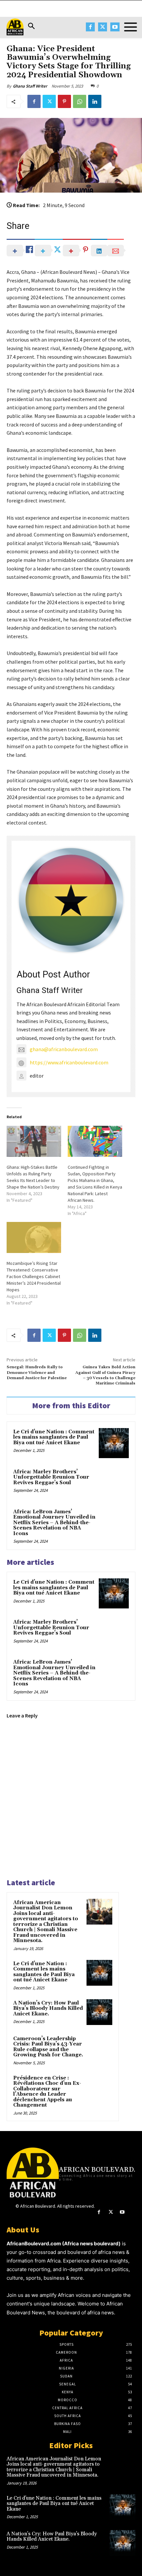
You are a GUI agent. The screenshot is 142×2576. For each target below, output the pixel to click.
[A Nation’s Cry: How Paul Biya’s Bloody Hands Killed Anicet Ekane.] (99, 2012)
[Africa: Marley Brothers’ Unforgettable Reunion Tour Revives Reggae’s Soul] (114, 1483)
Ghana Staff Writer (30, 86)
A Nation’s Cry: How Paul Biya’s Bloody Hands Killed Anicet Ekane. (48, 2008)
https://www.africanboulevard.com (69, 1062)
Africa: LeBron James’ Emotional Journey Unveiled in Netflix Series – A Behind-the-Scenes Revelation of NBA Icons (54, 1523)
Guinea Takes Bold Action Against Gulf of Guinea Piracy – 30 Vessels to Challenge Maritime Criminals (105, 1375)
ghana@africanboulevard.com (64, 1049)
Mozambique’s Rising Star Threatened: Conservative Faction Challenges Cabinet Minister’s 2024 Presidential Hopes (34, 1276)
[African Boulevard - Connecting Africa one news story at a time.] (15, 27)
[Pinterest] (64, 101)
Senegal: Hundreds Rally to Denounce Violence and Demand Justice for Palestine (37, 1373)
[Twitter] (103, 27)
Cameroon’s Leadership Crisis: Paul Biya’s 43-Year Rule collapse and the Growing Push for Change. (48, 2047)
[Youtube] (115, 27)
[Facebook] (90, 27)
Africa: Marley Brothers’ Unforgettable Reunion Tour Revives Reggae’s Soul (51, 1477)
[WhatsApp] (80, 101)
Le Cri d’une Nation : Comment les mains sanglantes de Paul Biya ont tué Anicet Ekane (54, 1437)
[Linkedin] (95, 101)
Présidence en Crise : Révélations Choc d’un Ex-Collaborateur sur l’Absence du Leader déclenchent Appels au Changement (47, 2092)
